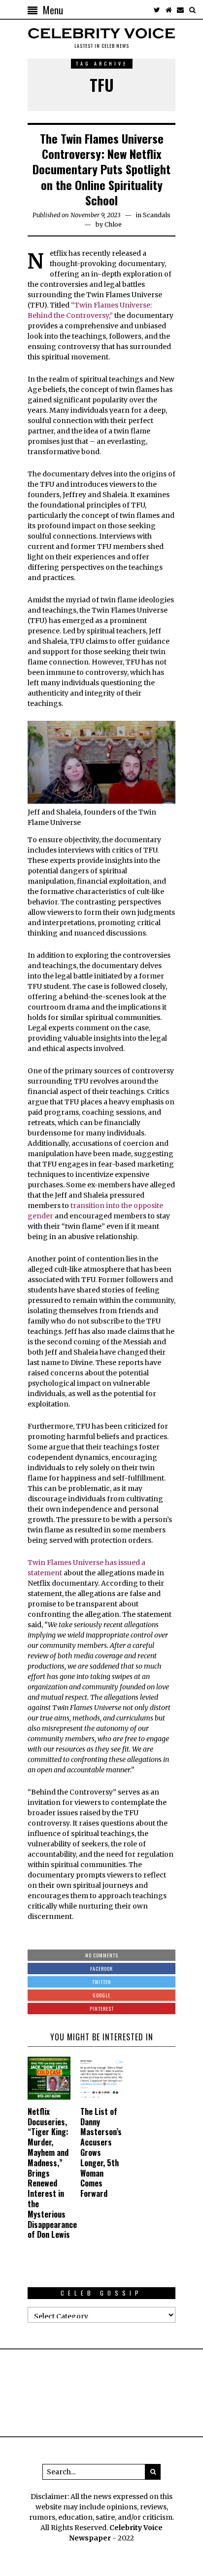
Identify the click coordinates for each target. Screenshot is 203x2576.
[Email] (180, 10)
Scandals (157, 215)
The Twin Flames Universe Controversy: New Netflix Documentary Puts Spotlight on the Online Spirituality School (101, 169)
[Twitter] (157, 10)
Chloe (113, 224)
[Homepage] (169, 10)
